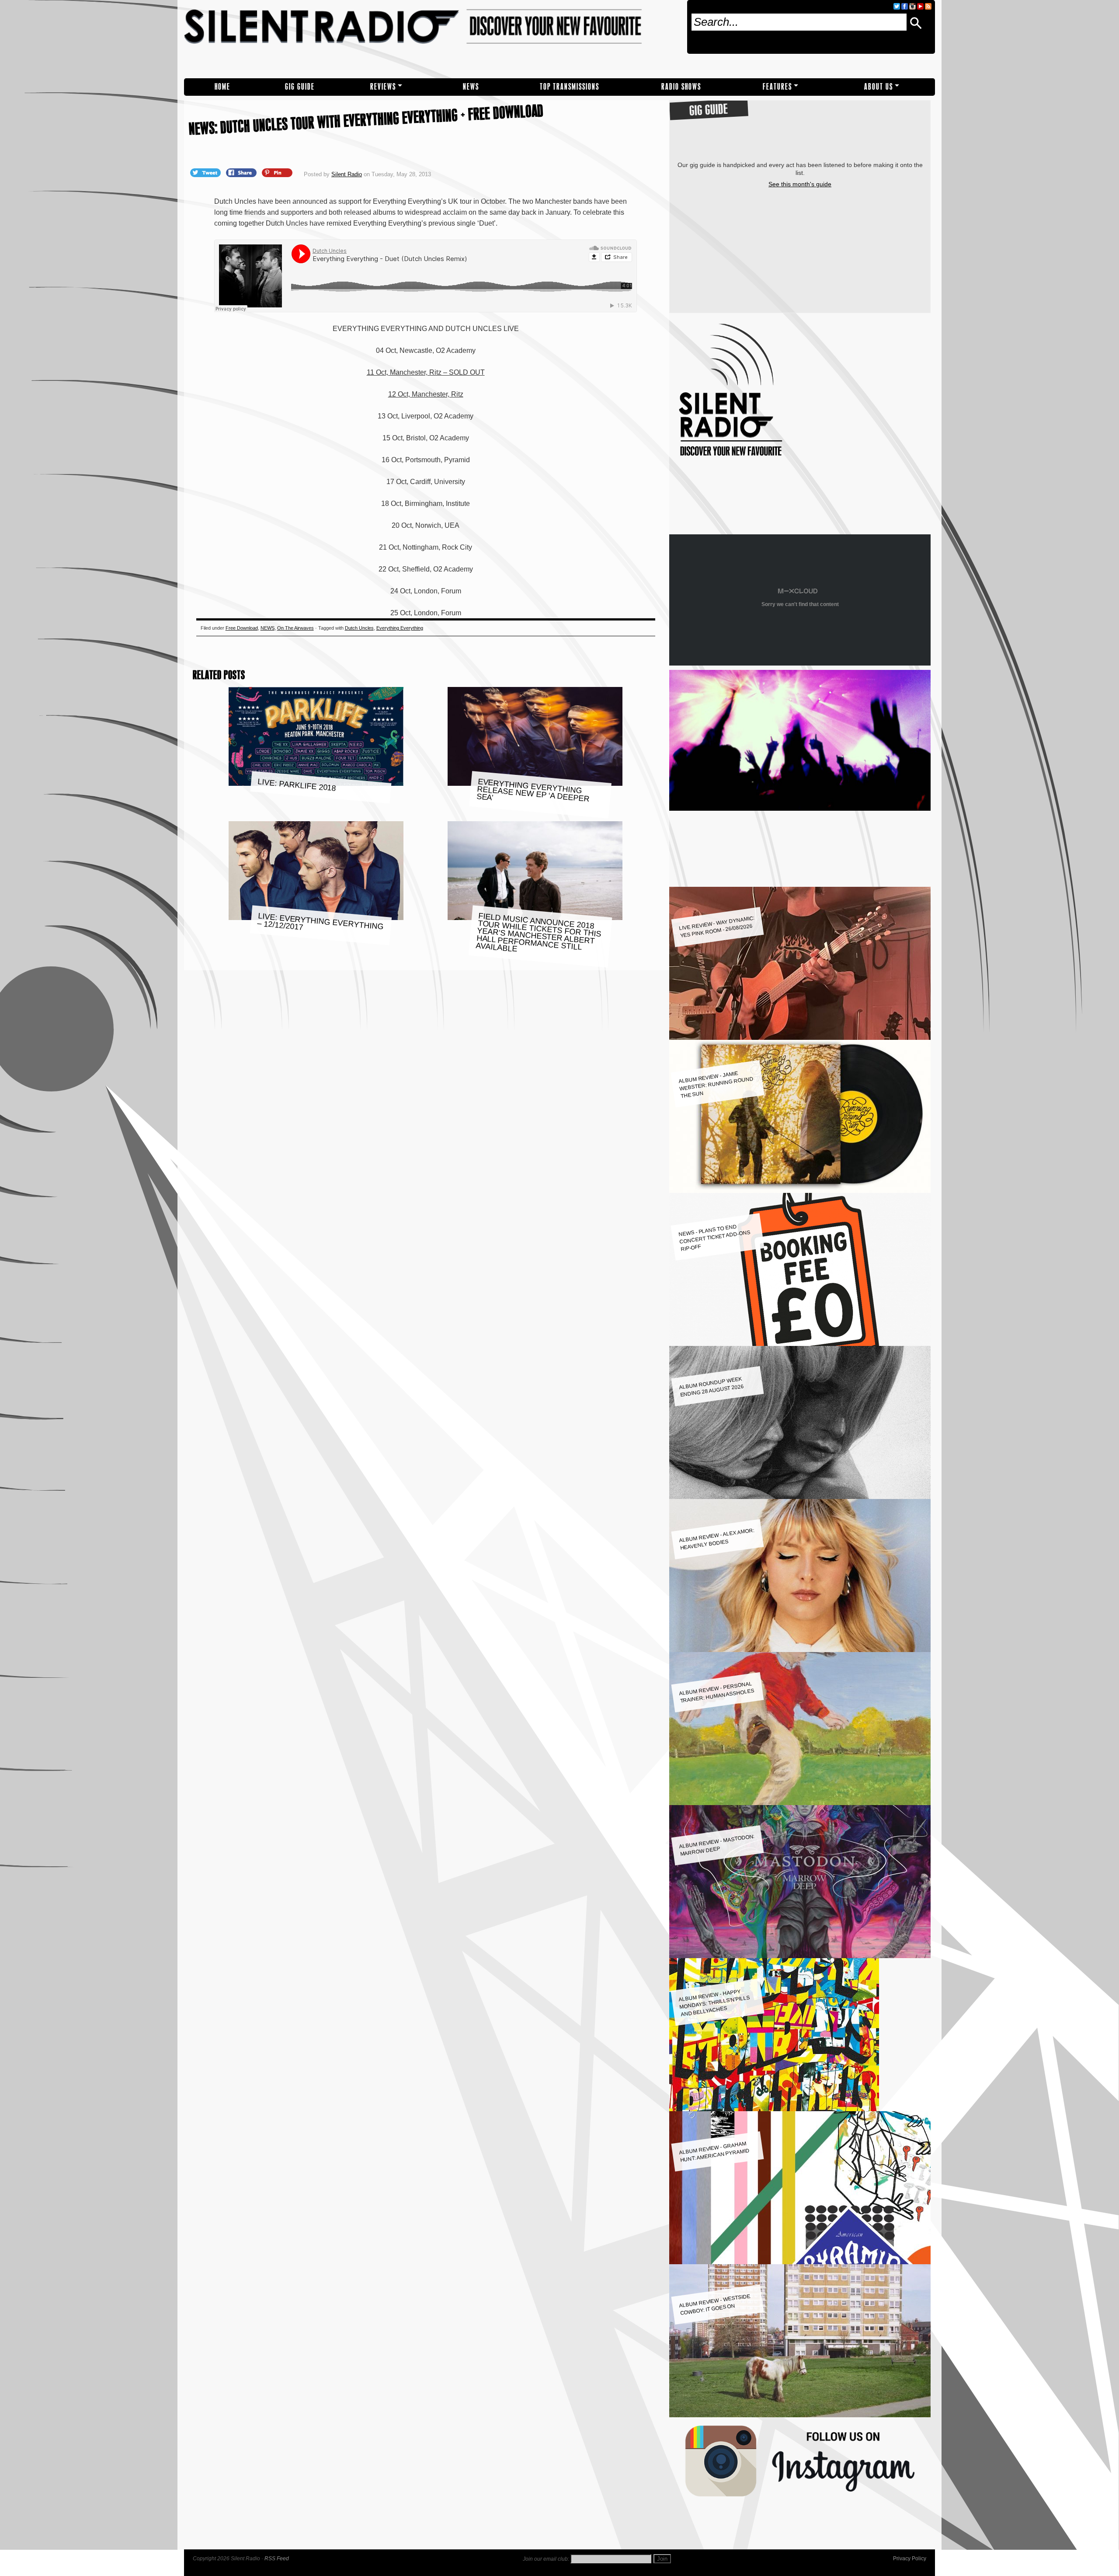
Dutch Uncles (359, 628)
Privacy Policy (910, 2559)
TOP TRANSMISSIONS (570, 87)
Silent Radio (432, 39)
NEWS (471, 87)
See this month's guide (800, 184)
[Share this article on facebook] (242, 172)
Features (777, 87)
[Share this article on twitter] (206, 172)
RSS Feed (277, 2559)
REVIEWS (383, 87)
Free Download (242, 628)
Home (222, 87)
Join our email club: (546, 2559)
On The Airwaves (295, 628)
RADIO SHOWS (681, 87)
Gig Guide (300, 87)
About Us (879, 87)
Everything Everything (400, 628)
